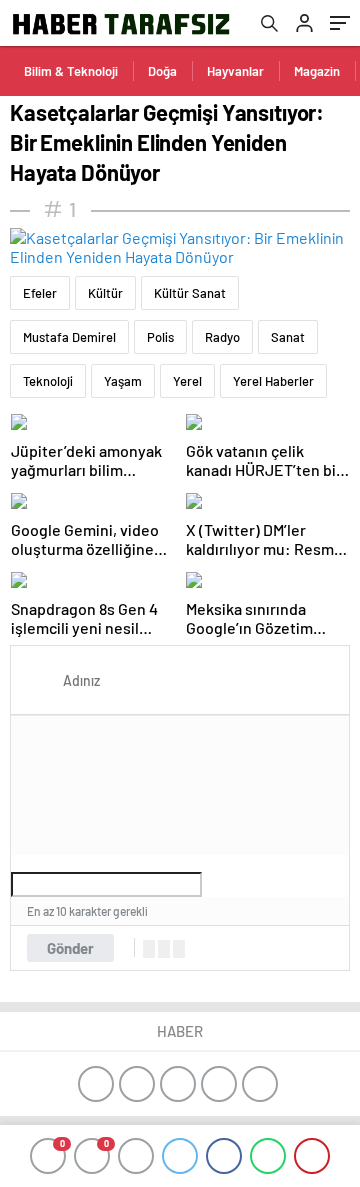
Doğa (162, 71)
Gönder (70, 948)
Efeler (40, 293)
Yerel (187, 381)
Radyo (222, 337)
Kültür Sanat (190, 293)
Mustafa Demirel (69, 337)
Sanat (288, 337)
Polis (160, 337)
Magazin (317, 71)
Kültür (105, 293)
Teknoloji (48, 381)
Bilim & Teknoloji (71, 71)
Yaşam (123, 381)
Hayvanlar (235, 71)
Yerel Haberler (273, 381)
